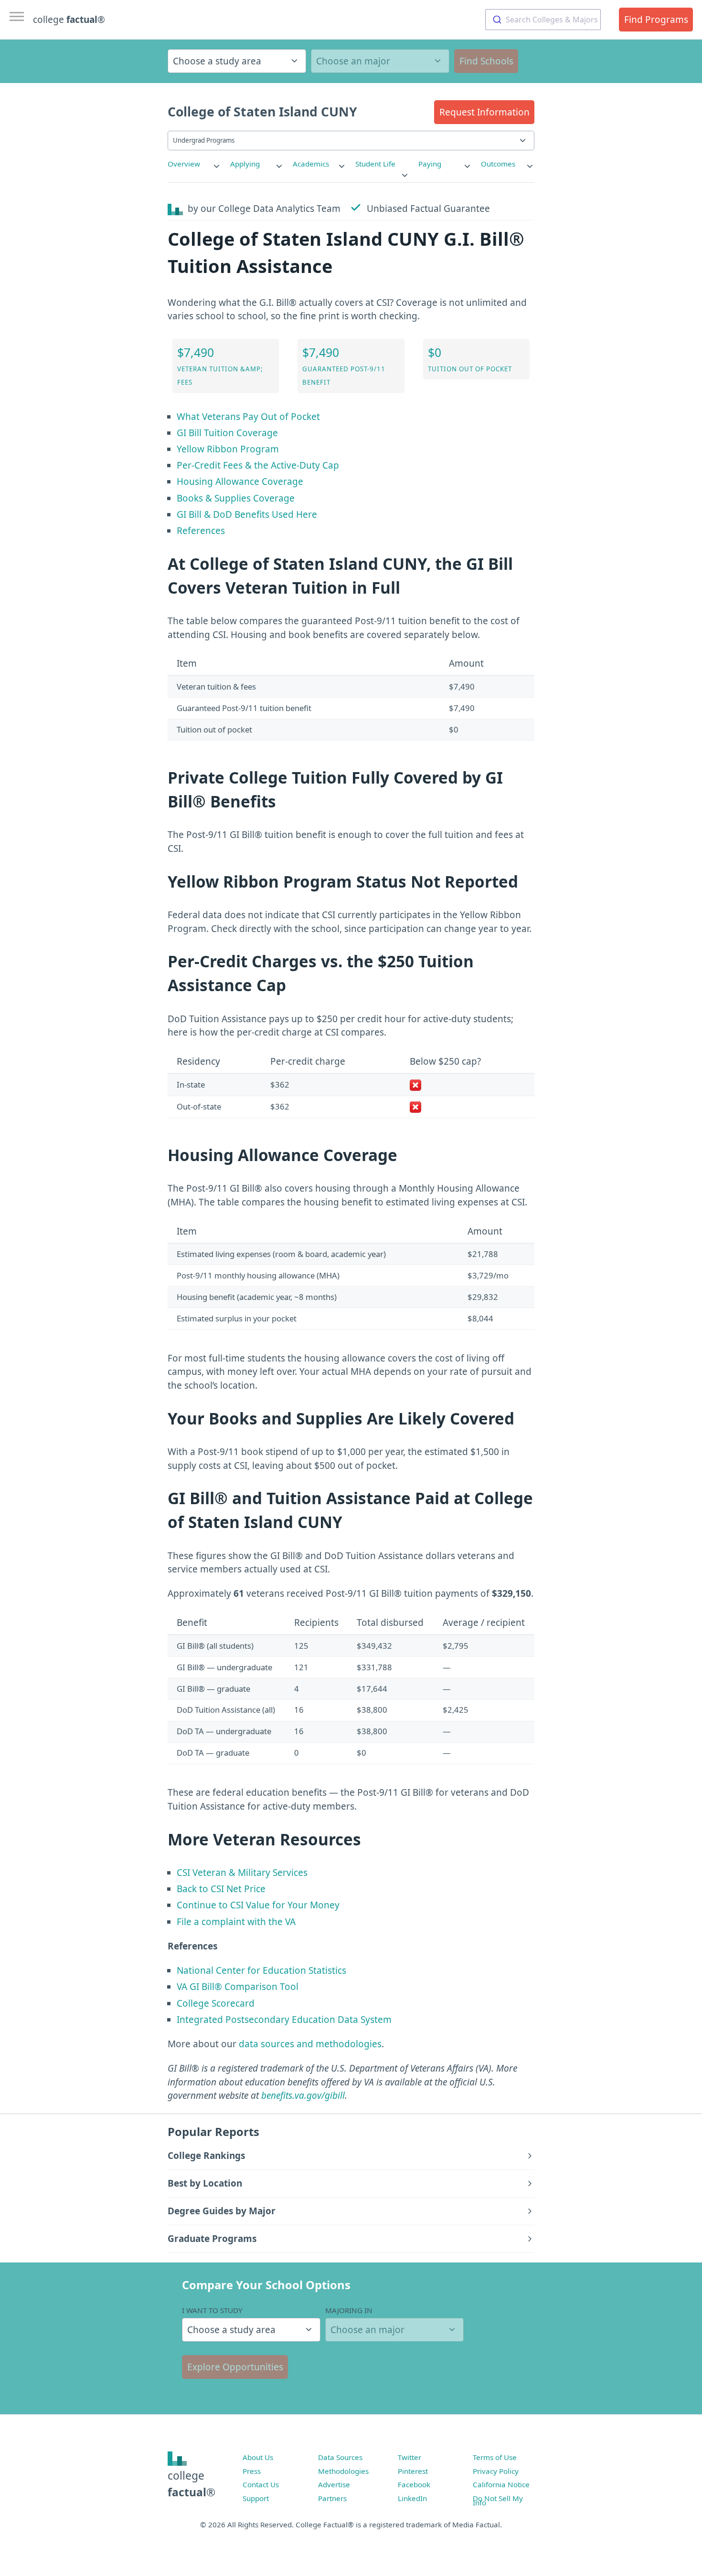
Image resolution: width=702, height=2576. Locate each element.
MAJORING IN (349, 2310)
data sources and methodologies (310, 2044)
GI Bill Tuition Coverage (227, 433)
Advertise (334, 2484)
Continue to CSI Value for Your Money (258, 1905)
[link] (194, 164)
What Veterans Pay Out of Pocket (248, 417)
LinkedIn (412, 2498)
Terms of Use (495, 2457)
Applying (245, 164)
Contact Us (261, 2484)
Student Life (375, 164)
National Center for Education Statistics (261, 1970)
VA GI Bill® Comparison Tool (238, 1987)
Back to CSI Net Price (221, 1889)
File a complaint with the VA (236, 1922)
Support (256, 2498)
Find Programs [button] (656, 20)
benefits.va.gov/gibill (303, 2095)
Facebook (414, 2484)
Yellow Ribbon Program (228, 449)
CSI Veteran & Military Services (242, 1873)
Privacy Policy (496, 2471)
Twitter (409, 2457)
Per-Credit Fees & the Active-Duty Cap (258, 465)
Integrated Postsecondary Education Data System (284, 2020)
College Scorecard (216, 2003)
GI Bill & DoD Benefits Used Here (247, 514)
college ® (69, 20)
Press (252, 2471)
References (201, 531)
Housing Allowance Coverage (240, 482)
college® (191, 2484)
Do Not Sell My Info (498, 2501)
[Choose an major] (380, 61)
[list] (194, 164)
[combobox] (543, 20)
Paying (430, 164)
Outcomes (498, 164)
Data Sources (340, 2457)
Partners (332, 2498)
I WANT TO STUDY (212, 2310)
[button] (484, 112)
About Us (258, 2457)
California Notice (501, 2484)
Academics (311, 164)
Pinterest (413, 2471)
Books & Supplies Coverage (236, 498)
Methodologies (343, 2471)
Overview (184, 164)
